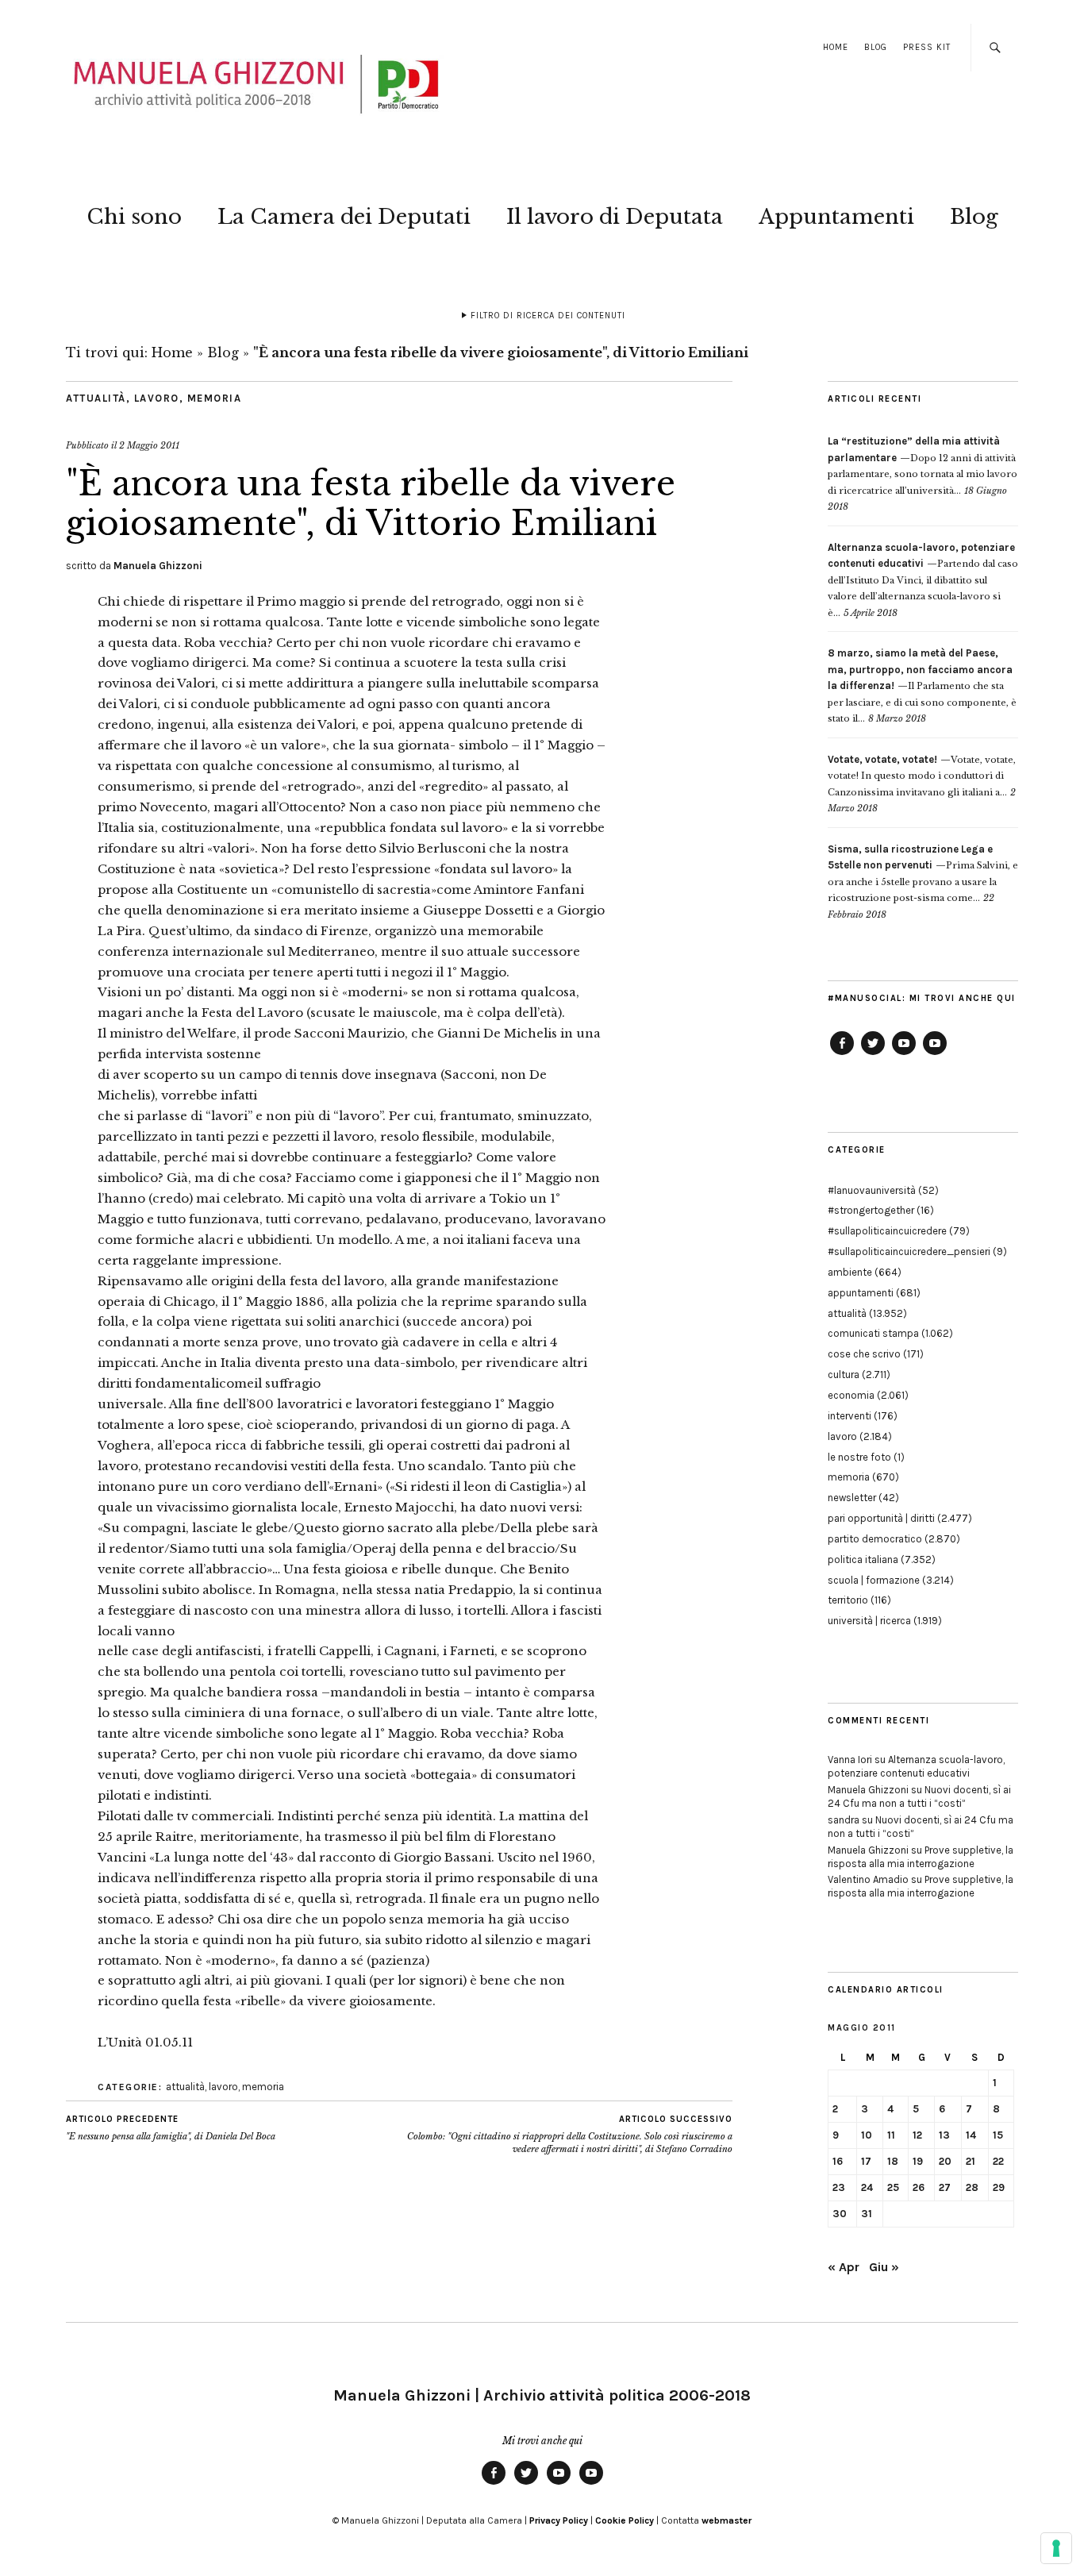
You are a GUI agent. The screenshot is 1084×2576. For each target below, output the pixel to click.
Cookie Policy (625, 2520)
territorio (848, 1600)
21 (971, 2161)
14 (971, 2135)
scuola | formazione (874, 1580)
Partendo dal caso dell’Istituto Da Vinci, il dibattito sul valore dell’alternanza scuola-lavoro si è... (923, 580)
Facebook (842, 1054)
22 (998, 2161)
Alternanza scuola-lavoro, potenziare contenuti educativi (916, 1766)
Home (836, 47)
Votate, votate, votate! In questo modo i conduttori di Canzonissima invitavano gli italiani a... (922, 776)
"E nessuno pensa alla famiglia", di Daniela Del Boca (171, 2128)
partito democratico (875, 1539)
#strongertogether (871, 1210)
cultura (844, 1375)
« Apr (844, 2267)
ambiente (850, 1272)
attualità (96, 398)
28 (972, 2187)
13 (944, 2135)
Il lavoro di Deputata (615, 217)
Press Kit (927, 47)
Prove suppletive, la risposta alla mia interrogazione (921, 1857)
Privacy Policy (559, 2520)
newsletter (852, 1498)
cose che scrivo (864, 1354)
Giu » (884, 2267)
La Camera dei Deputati (344, 217)
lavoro (157, 398)
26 (919, 2187)
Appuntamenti (836, 217)
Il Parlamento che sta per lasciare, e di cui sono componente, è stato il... (922, 686)
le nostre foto (859, 1457)
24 (867, 2187)
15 (998, 2135)
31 (867, 2214)
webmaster (727, 2520)
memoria (215, 398)
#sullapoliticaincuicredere (887, 1231)
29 (999, 2187)
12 (917, 2135)
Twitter (873, 1054)
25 (893, 2187)
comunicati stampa (873, 1333)
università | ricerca (869, 1621)
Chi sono (134, 217)
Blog (876, 47)
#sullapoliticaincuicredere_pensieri (909, 1251)
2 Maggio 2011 (149, 445)
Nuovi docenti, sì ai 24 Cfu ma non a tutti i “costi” (919, 1796)
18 (893, 2161)
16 (838, 2161)
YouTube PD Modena (935, 1054)
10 (867, 2135)
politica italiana (863, 1559)
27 (945, 2187)
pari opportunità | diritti (881, 1518)
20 (945, 2161)
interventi (850, 1416)
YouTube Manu (904, 1054)
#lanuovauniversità (872, 1190)
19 (918, 2161)
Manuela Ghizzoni (158, 566)
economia (851, 1395)
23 (839, 2187)
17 (866, 2161)
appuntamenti (861, 1293)
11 (891, 2135)
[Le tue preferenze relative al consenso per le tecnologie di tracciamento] (1056, 2548)
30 (840, 2214)
